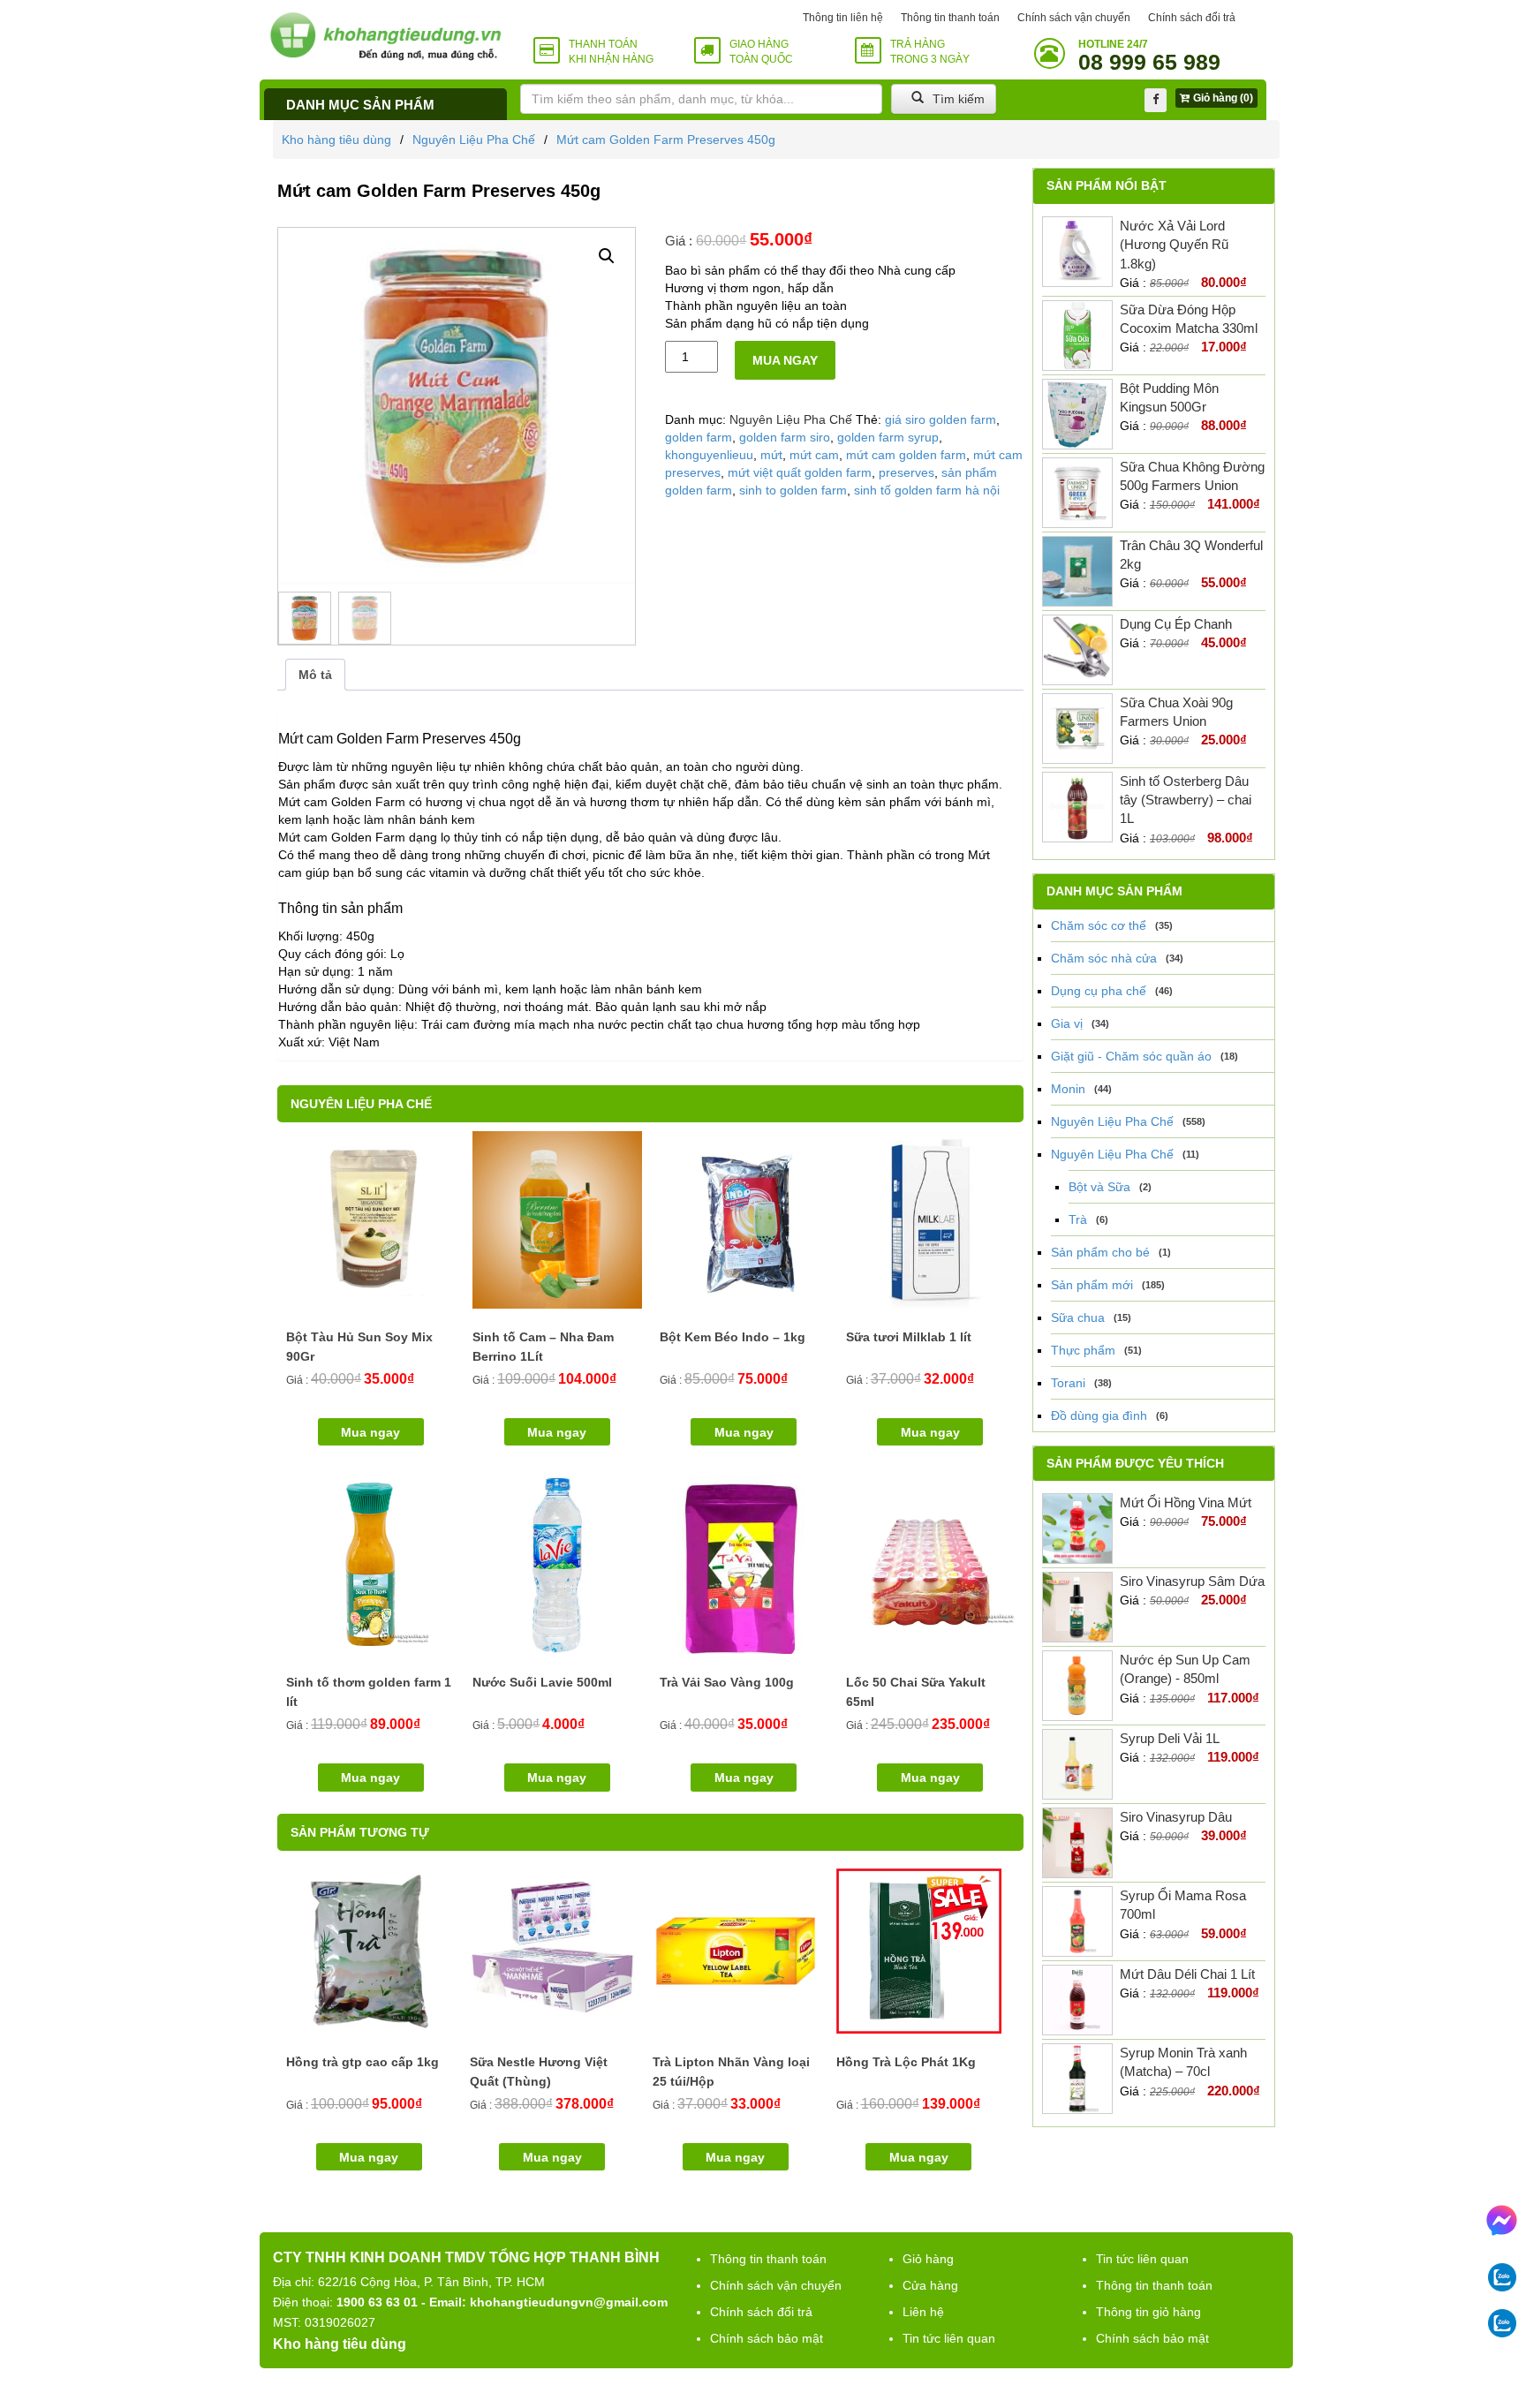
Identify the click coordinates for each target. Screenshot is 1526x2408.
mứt (771, 455)
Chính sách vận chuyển (1074, 18)
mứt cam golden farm (906, 455)
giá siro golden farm (941, 419)
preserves (907, 472)
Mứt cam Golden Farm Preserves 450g (666, 140)
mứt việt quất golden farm (800, 472)
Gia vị (1067, 1023)
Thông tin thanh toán (950, 18)
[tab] (315, 675)
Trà (1078, 1219)
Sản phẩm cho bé (1100, 1252)
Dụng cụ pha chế (1099, 991)
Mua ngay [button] (370, 1432)
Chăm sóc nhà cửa (1104, 958)
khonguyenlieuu (709, 455)
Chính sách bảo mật (767, 2338)
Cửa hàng (930, 2285)
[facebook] (1156, 100)
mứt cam (814, 455)
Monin (1068, 1089)
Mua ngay (785, 360)
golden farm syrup (888, 437)
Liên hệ (923, 2312)
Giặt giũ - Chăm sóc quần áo (1131, 1056)
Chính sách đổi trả (1192, 18)
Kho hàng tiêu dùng (336, 140)
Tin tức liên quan (949, 2338)
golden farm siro (785, 437)
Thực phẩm (1083, 1350)
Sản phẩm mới (1092, 1285)
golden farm (699, 437)
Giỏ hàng (928, 2259)
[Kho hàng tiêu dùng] (385, 36)
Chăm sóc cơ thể (1099, 925)
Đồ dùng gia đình (1099, 1415)
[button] (607, 256)
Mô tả (315, 675)
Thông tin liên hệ (843, 18)
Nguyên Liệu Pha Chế (474, 140)
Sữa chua (1078, 1317)
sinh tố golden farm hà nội (927, 490)
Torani (1068, 1383)
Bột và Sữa (1099, 1187)
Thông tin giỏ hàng (1148, 2312)
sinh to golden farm (793, 490)
